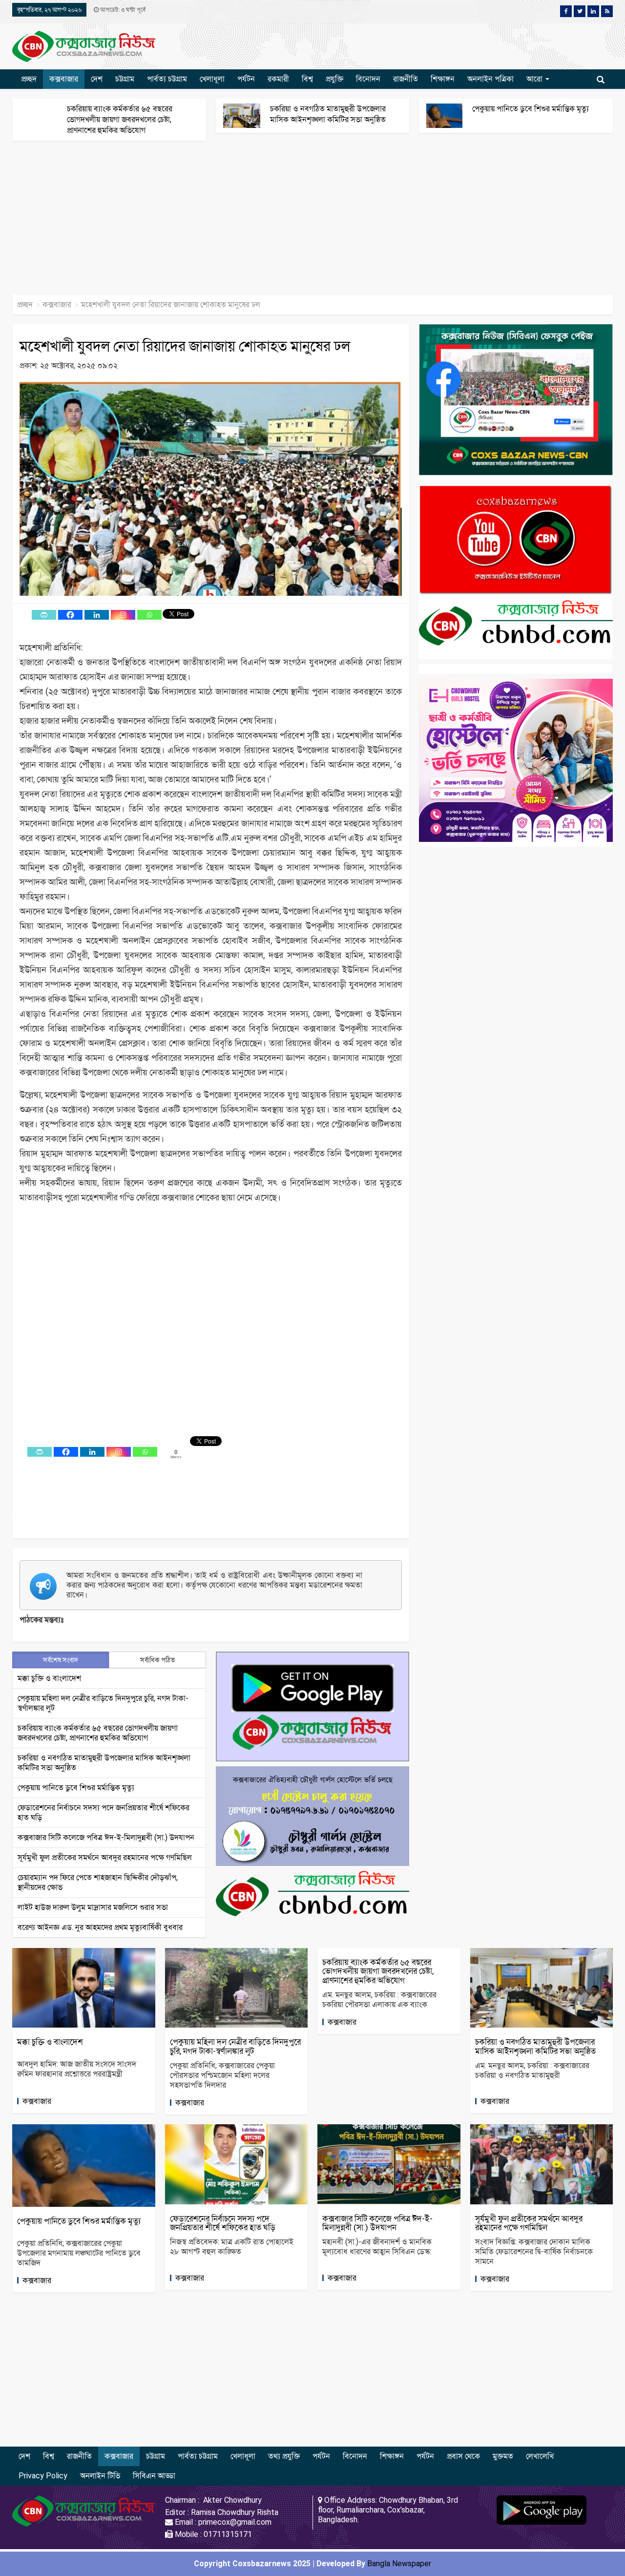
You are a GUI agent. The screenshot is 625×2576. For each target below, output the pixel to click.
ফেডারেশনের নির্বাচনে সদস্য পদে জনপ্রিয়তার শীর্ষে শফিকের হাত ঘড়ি (223, 2223)
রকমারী (278, 79)
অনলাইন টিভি (100, 2476)
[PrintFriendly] (44, 615)
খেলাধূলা (212, 79)
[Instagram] (123, 615)
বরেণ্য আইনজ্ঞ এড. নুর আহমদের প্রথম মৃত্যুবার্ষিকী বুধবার (100, 1927)
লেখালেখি (540, 2456)
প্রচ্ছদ (29, 79)
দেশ (97, 79)
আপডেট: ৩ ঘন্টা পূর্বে (122, 10)
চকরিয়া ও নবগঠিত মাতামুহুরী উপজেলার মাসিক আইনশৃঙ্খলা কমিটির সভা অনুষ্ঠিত (535, 2046)
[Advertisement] (293, 223)
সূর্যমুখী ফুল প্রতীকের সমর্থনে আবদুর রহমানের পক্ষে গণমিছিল (105, 1857)
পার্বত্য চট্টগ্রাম (167, 79)
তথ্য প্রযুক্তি (284, 2456)
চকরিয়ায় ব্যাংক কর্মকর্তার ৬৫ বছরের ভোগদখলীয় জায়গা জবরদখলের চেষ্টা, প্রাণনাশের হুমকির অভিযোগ (120, 119)
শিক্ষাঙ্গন (443, 79)
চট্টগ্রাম (125, 79)
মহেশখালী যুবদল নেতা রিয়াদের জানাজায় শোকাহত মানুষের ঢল (185, 346)
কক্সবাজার (64, 79)
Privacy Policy (43, 2476)
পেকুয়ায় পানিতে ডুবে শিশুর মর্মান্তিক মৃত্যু (531, 109)
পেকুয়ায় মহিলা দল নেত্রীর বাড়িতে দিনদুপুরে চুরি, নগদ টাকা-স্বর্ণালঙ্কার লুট (235, 2046)
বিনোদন (368, 79)
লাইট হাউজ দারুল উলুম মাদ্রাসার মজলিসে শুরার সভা (93, 1907)
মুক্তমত (503, 2456)
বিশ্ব (307, 79)
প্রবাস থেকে (463, 2456)
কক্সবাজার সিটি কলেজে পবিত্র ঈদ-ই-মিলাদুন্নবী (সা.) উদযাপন (106, 1837)
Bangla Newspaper (399, 2564)
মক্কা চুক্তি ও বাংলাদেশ (49, 1678)
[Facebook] (70, 615)
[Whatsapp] (149, 615)
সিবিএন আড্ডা (154, 2476)
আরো (535, 79)
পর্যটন (246, 79)
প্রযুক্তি (334, 79)
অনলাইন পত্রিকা (490, 79)
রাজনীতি (406, 79)
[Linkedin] (97, 615)
